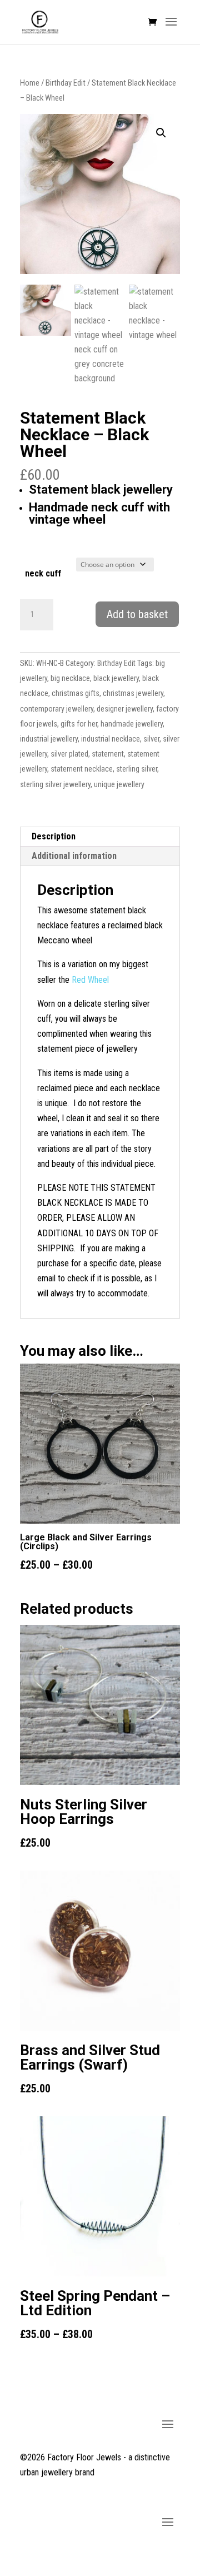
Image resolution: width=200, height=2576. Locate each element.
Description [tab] (54, 836)
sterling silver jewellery (55, 784)
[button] (161, 133)
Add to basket (137, 614)
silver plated (69, 754)
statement (108, 754)
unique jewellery (119, 784)
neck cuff (43, 573)
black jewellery (116, 678)
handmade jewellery (132, 724)
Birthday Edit (66, 83)
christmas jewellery (133, 693)
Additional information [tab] (74, 856)
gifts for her (79, 724)
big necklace (70, 678)
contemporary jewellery (57, 709)
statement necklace (82, 769)
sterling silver (137, 769)
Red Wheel (90, 980)
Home (30, 83)
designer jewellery (125, 709)
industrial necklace (111, 739)
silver (151, 739)
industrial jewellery (49, 739)
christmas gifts (76, 693)
